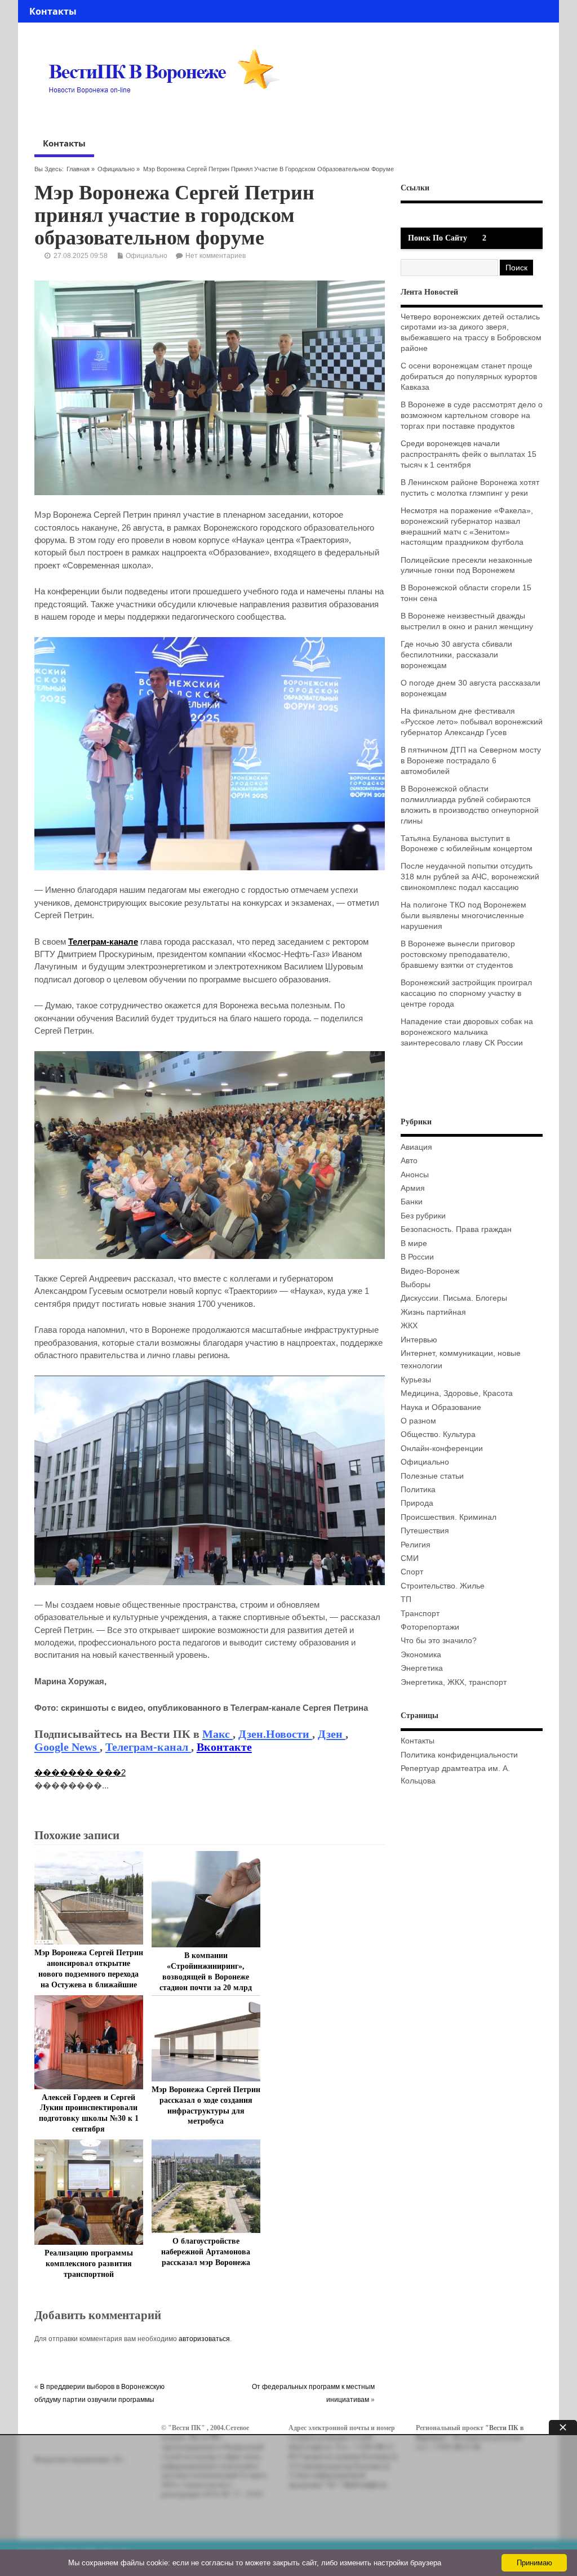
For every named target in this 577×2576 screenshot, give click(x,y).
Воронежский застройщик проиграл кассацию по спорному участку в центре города (466, 993)
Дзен (332, 1734)
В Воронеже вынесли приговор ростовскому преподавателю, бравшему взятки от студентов (458, 955)
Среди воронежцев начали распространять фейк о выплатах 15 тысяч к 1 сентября (469, 454)
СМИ (410, 1558)
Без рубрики (423, 1216)
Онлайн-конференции (442, 1449)
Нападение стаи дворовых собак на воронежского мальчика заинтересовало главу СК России (467, 1032)
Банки (412, 1202)
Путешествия (425, 1531)
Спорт (412, 1572)
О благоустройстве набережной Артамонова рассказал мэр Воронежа (206, 2252)
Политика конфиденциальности (459, 1755)
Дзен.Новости (275, 1734)
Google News (67, 1747)
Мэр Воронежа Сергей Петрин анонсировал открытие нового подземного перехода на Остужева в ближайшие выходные (89, 1974)
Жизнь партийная (433, 1312)
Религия (416, 1545)
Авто (409, 1161)
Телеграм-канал (148, 1747)
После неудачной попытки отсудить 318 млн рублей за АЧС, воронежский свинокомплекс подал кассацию (470, 877)
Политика (418, 1490)
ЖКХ (409, 1326)
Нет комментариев (216, 256)
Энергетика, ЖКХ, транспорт (454, 1682)
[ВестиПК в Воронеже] (168, 115)
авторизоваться (204, 2339)
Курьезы (416, 1380)
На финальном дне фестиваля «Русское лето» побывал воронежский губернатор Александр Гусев (472, 722)
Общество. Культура (438, 1434)
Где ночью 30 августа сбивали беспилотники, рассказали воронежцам (456, 655)
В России (417, 1257)
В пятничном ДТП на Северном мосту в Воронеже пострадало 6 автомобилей (471, 761)
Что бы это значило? (439, 1641)
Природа (417, 1503)
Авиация (416, 1147)
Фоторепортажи (430, 1627)
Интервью (419, 1340)
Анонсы (415, 1175)
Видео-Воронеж (430, 1271)
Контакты (53, 11)
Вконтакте (224, 1747)
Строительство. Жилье (443, 1586)
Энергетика (422, 1668)
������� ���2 (80, 1772)
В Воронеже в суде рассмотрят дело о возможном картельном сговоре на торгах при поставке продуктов (472, 415)
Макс (218, 1734)
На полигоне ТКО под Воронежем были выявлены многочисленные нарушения (463, 916)
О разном (418, 1421)
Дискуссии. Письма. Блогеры (454, 1298)
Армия (413, 1188)
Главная (78, 169)
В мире (414, 1243)
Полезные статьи (432, 1476)
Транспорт (420, 1614)
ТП (406, 1600)
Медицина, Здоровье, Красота (457, 1393)
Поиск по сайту (438, 238)
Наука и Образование (441, 1407)
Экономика (421, 1655)
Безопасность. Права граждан (456, 1229)
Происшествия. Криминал (449, 1517)
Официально (116, 169)
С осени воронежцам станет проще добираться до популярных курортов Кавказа (469, 377)
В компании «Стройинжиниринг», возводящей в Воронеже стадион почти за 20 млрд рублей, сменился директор (206, 1977)
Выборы (416, 1285)
